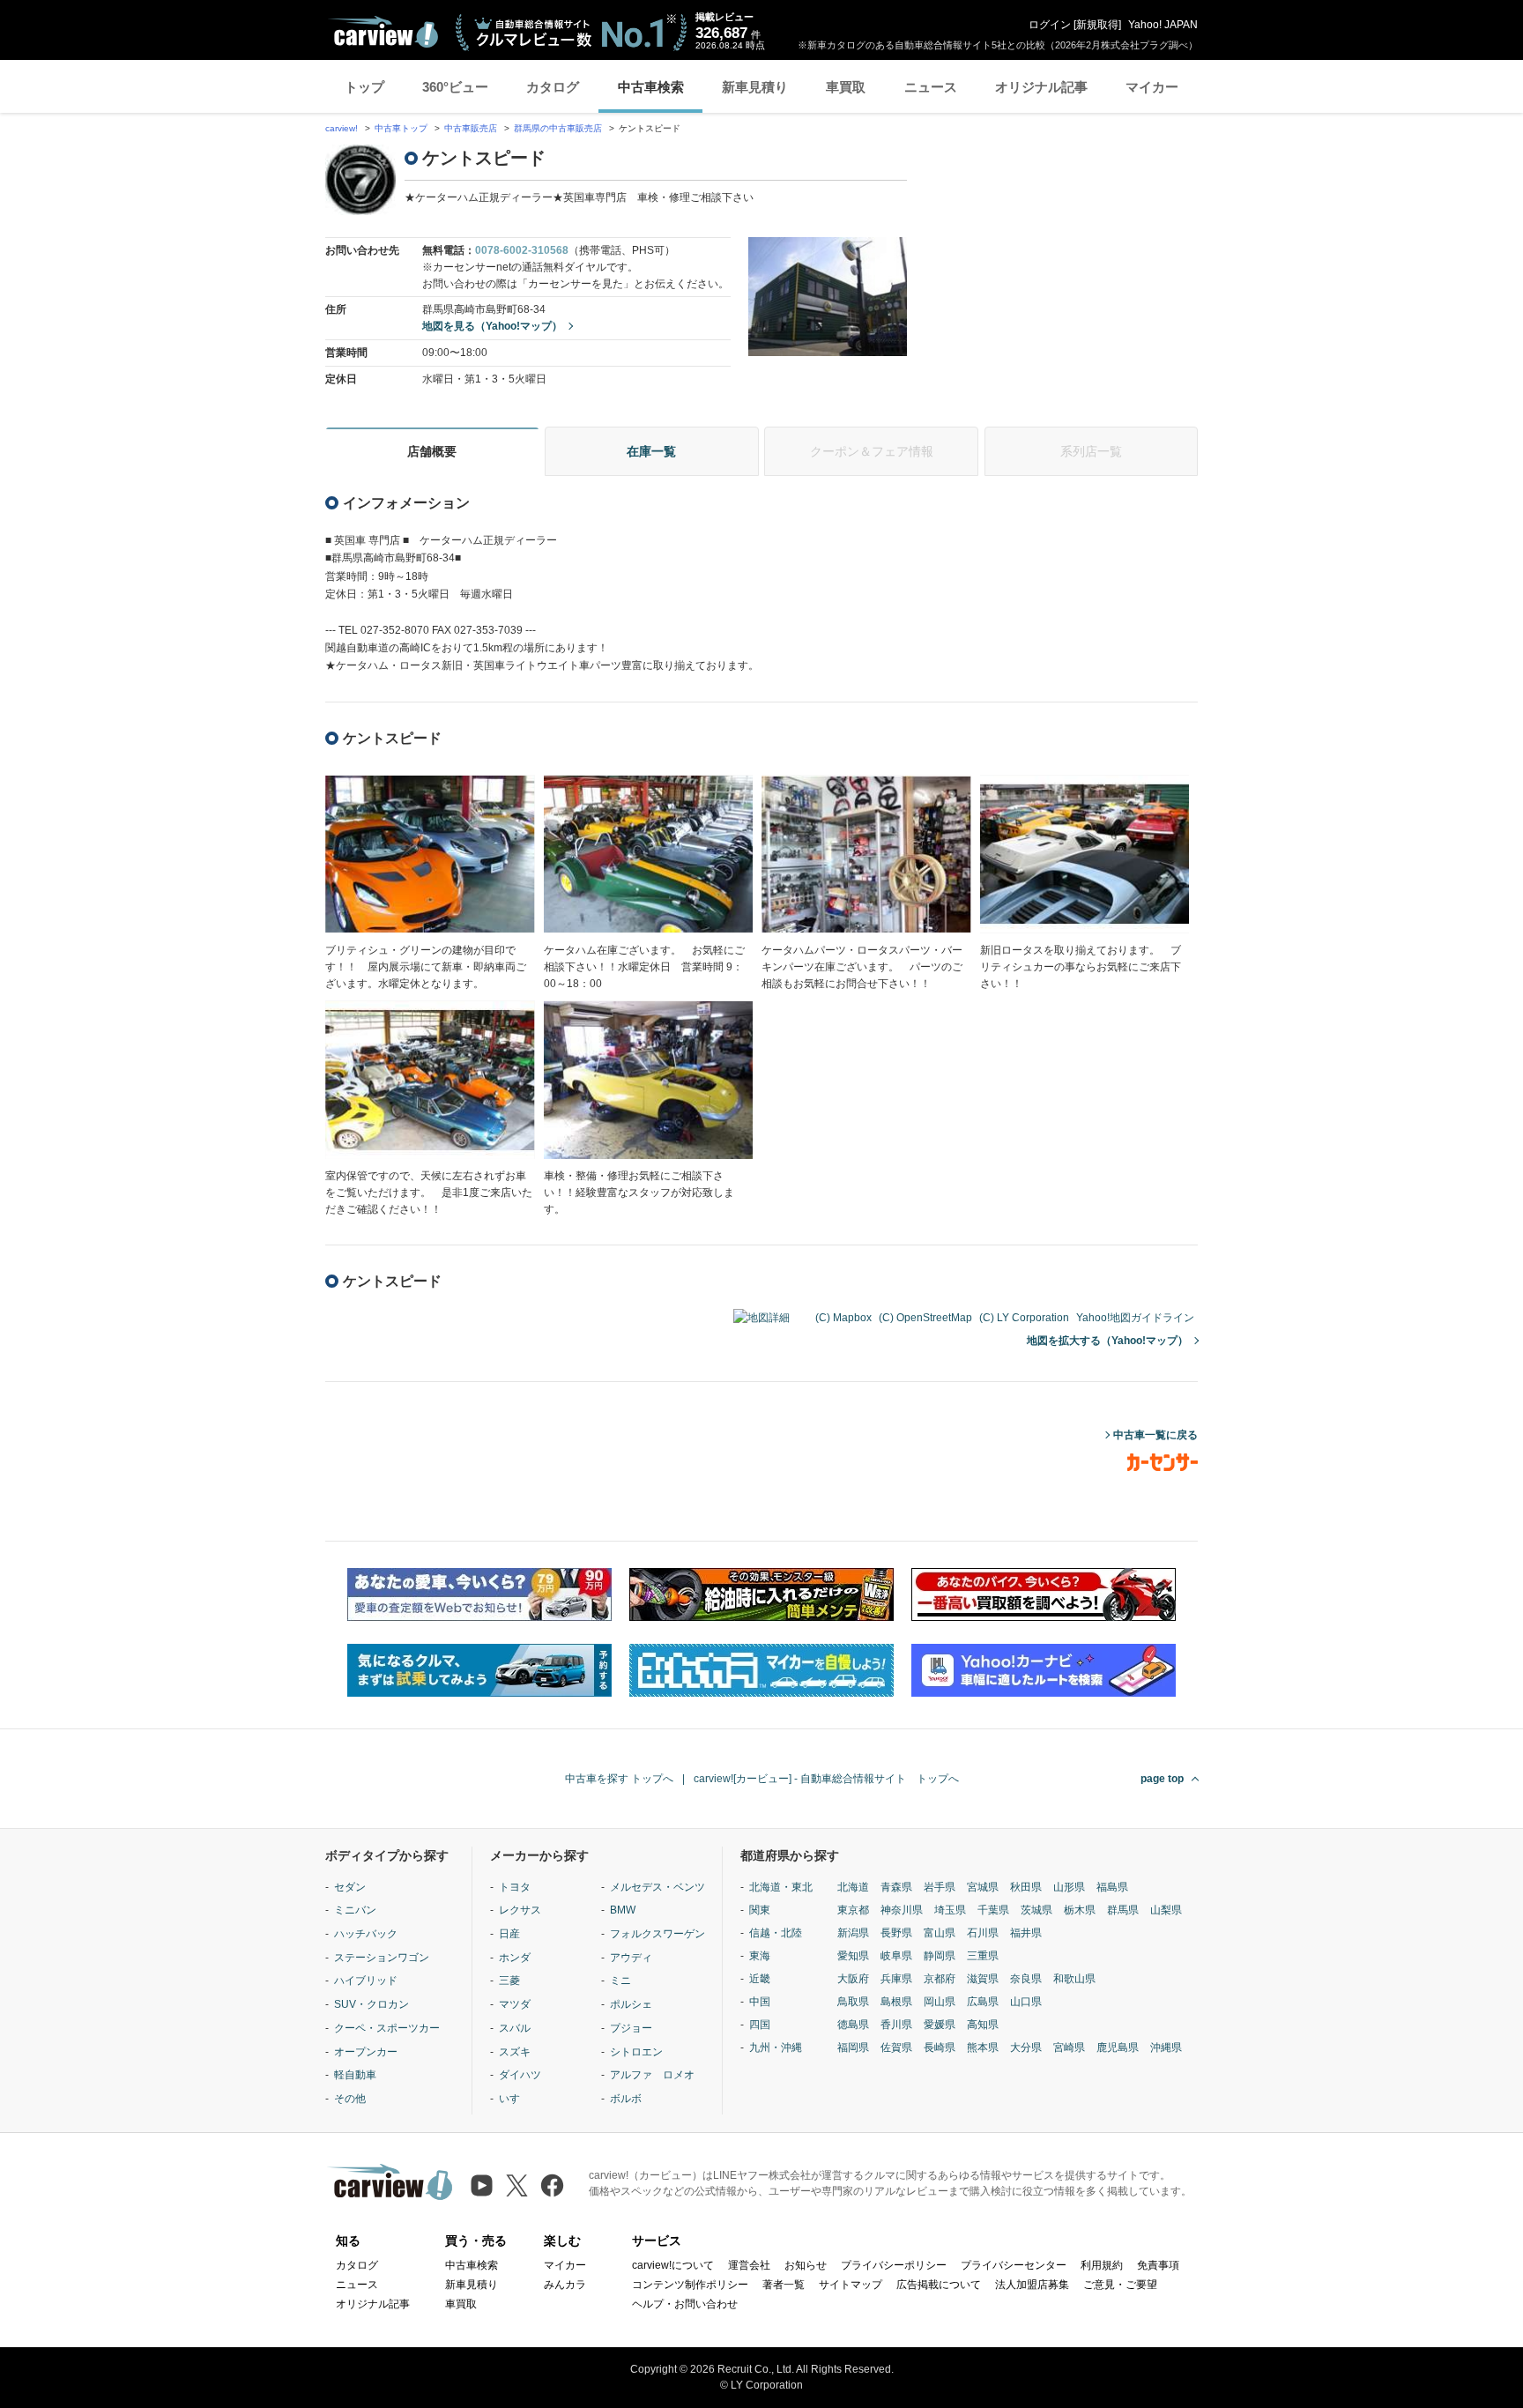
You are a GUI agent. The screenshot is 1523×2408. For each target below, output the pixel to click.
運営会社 (749, 2265)
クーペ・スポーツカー (387, 2028)
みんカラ (565, 2285)
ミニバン (355, 1910)
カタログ (553, 87)
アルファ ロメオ (652, 2075)
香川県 (896, 2025)
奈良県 (1026, 1979)
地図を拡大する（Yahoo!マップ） (1107, 1341)
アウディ (631, 1958)
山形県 (1069, 1887)
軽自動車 (355, 2075)
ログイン (1050, 25)
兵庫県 (896, 1979)
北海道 (853, 1887)
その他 (350, 2099)
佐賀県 (896, 2048)
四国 (760, 2025)
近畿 (760, 1979)
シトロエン (636, 2052)
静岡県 (940, 1956)
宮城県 (983, 1887)
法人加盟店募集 (1032, 2285)
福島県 (1112, 1887)
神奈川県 (902, 1910)
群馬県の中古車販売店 (558, 128)
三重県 (983, 1956)
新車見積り (755, 87)
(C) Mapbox (843, 1318)
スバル (515, 2028)
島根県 (896, 2002)
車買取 (846, 87)
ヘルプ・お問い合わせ (685, 2304)
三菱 (509, 1981)
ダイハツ (520, 2075)
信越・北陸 (776, 1933)
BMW (623, 1910)
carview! (342, 128)
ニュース (931, 87)
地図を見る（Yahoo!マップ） (492, 326)
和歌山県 (1074, 1979)
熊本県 (983, 2048)
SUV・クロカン (371, 2004)
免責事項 (1158, 2265)
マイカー (1152, 87)
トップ (364, 87)
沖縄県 (1166, 2048)
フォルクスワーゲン (657, 1934)
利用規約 (1102, 2265)
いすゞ (515, 2099)
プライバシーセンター (1014, 2265)
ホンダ (515, 1958)
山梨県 (1166, 1910)
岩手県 (940, 1887)
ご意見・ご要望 (1120, 2285)
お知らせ (806, 2265)
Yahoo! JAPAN (1163, 25)
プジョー (631, 2028)
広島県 (983, 2002)
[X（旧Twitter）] (517, 2185)
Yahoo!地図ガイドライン (1135, 1318)
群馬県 (1123, 1910)
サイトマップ (851, 2285)
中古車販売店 (471, 128)
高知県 (983, 2025)
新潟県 (853, 1933)
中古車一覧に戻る (1155, 1435)
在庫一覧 (651, 451)
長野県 (896, 1933)
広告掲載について (939, 2285)
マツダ (515, 2004)
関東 (760, 1910)
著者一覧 (784, 2285)
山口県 (1026, 2002)
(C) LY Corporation (1024, 1318)
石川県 (983, 1933)
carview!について (673, 2265)
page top (1162, 1779)
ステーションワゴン (382, 1958)
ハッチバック (366, 1934)
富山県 (940, 1933)
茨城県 (1036, 1910)
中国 (760, 2002)
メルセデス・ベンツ (657, 1887)
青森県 (896, 1887)
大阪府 (853, 1979)
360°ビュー (455, 87)
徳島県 (853, 2025)
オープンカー (366, 2052)
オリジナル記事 (1041, 87)
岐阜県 (896, 1956)
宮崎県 (1069, 2048)
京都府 (940, 1979)
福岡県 (853, 2048)
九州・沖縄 (776, 2048)
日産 (509, 1934)
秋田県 (1026, 1887)
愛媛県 (940, 2025)
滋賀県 (983, 1979)
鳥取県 (853, 2002)
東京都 (853, 1910)
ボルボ (626, 2099)
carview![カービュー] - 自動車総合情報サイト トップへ (826, 1779)
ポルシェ (631, 2004)
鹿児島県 (1118, 2048)
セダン (350, 1887)
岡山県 (940, 2002)
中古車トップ (401, 128)
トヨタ (515, 1887)
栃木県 (1080, 1910)
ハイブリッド (366, 1981)
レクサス (520, 1910)
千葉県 (993, 1910)
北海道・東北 (781, 1887)
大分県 (1026, 2048)
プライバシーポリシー (894, 2265)
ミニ (620, 1981)
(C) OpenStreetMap (925, 1318)
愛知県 (853, 1956)
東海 (760, 1956)
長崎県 (940, 2048)
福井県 (1026, 1933)
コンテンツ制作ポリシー (690, 2285)
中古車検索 (651, 87)
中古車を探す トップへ (619, 1779)
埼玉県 (950, 1910)
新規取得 (1097, 25)
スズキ (515, 2052)
